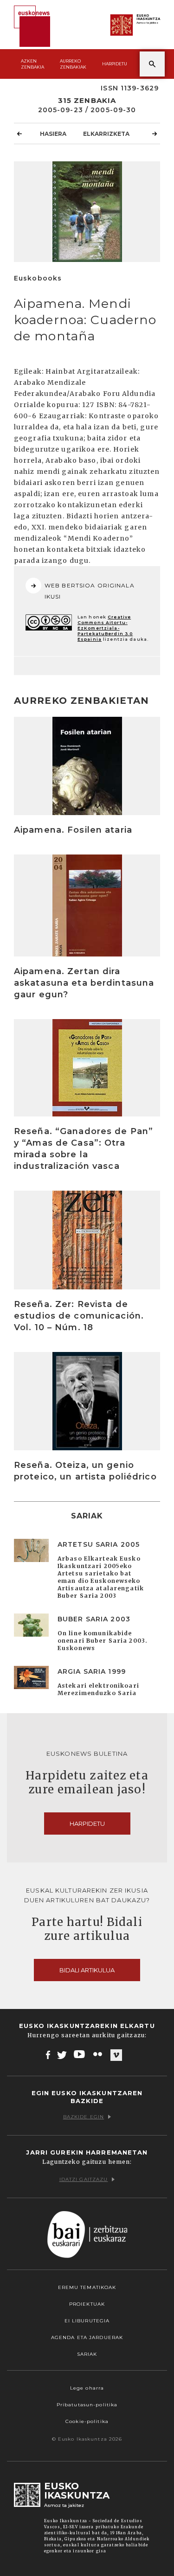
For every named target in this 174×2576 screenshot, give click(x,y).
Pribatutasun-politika (87, 2405)
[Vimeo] (116, 2055)
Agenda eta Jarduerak (87, 2337)
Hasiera (53, 134)
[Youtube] (80, 2054)
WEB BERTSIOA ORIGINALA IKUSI (90, 591)
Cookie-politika (87, 2421)
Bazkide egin (84, 2117)
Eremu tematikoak (87, 2287)
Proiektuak (87, 2304)
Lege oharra (87, 2388)
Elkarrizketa (106, 134)
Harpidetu (115, 64)
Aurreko (73, 64)
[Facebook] (48, 2054)
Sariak (87, 2354)
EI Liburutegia (87, 2321)
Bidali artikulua (87, 1970)
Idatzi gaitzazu (84, 2179)
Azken (32, 64)
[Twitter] (62, 2054)
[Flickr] (98, 2054)
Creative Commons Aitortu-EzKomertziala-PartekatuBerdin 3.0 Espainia (105, 628)
